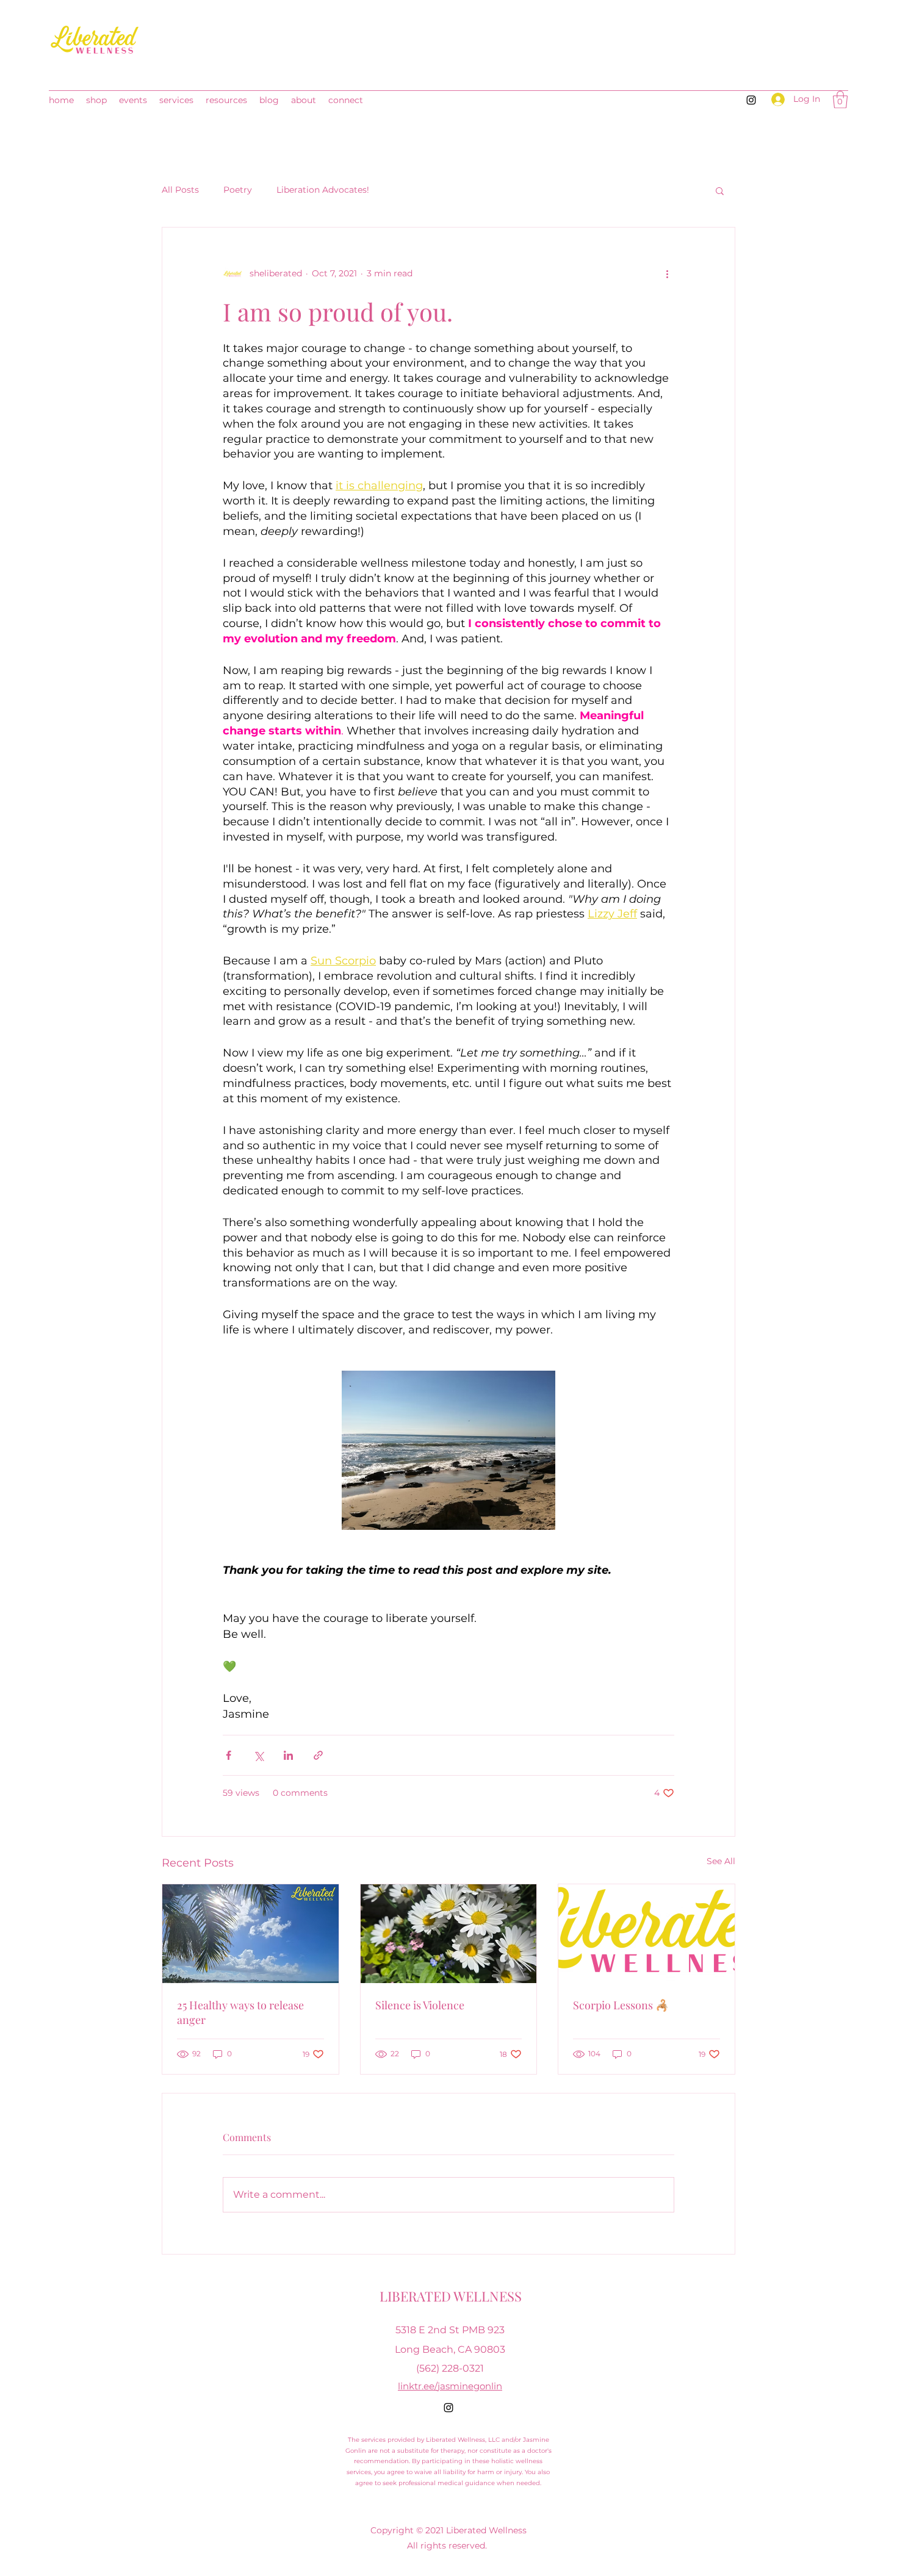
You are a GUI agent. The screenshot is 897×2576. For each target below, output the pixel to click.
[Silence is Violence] (449, 1934)
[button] (840, 100)
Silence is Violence (420, 2005)
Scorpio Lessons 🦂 (621, 2005)
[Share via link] (318, 1755)
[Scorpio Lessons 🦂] (647, 1934)
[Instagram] (751, 100)
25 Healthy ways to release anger (240, 2012)
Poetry (238, 190)
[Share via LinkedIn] (288, 1755)
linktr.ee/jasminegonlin (450, 2386)
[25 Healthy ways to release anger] (250, 1934)
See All (721, 1861)
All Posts (180, 190)
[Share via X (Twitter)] (258, 1755)
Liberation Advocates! (323, 190)
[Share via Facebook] (229, 1755)
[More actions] (667, 274)
